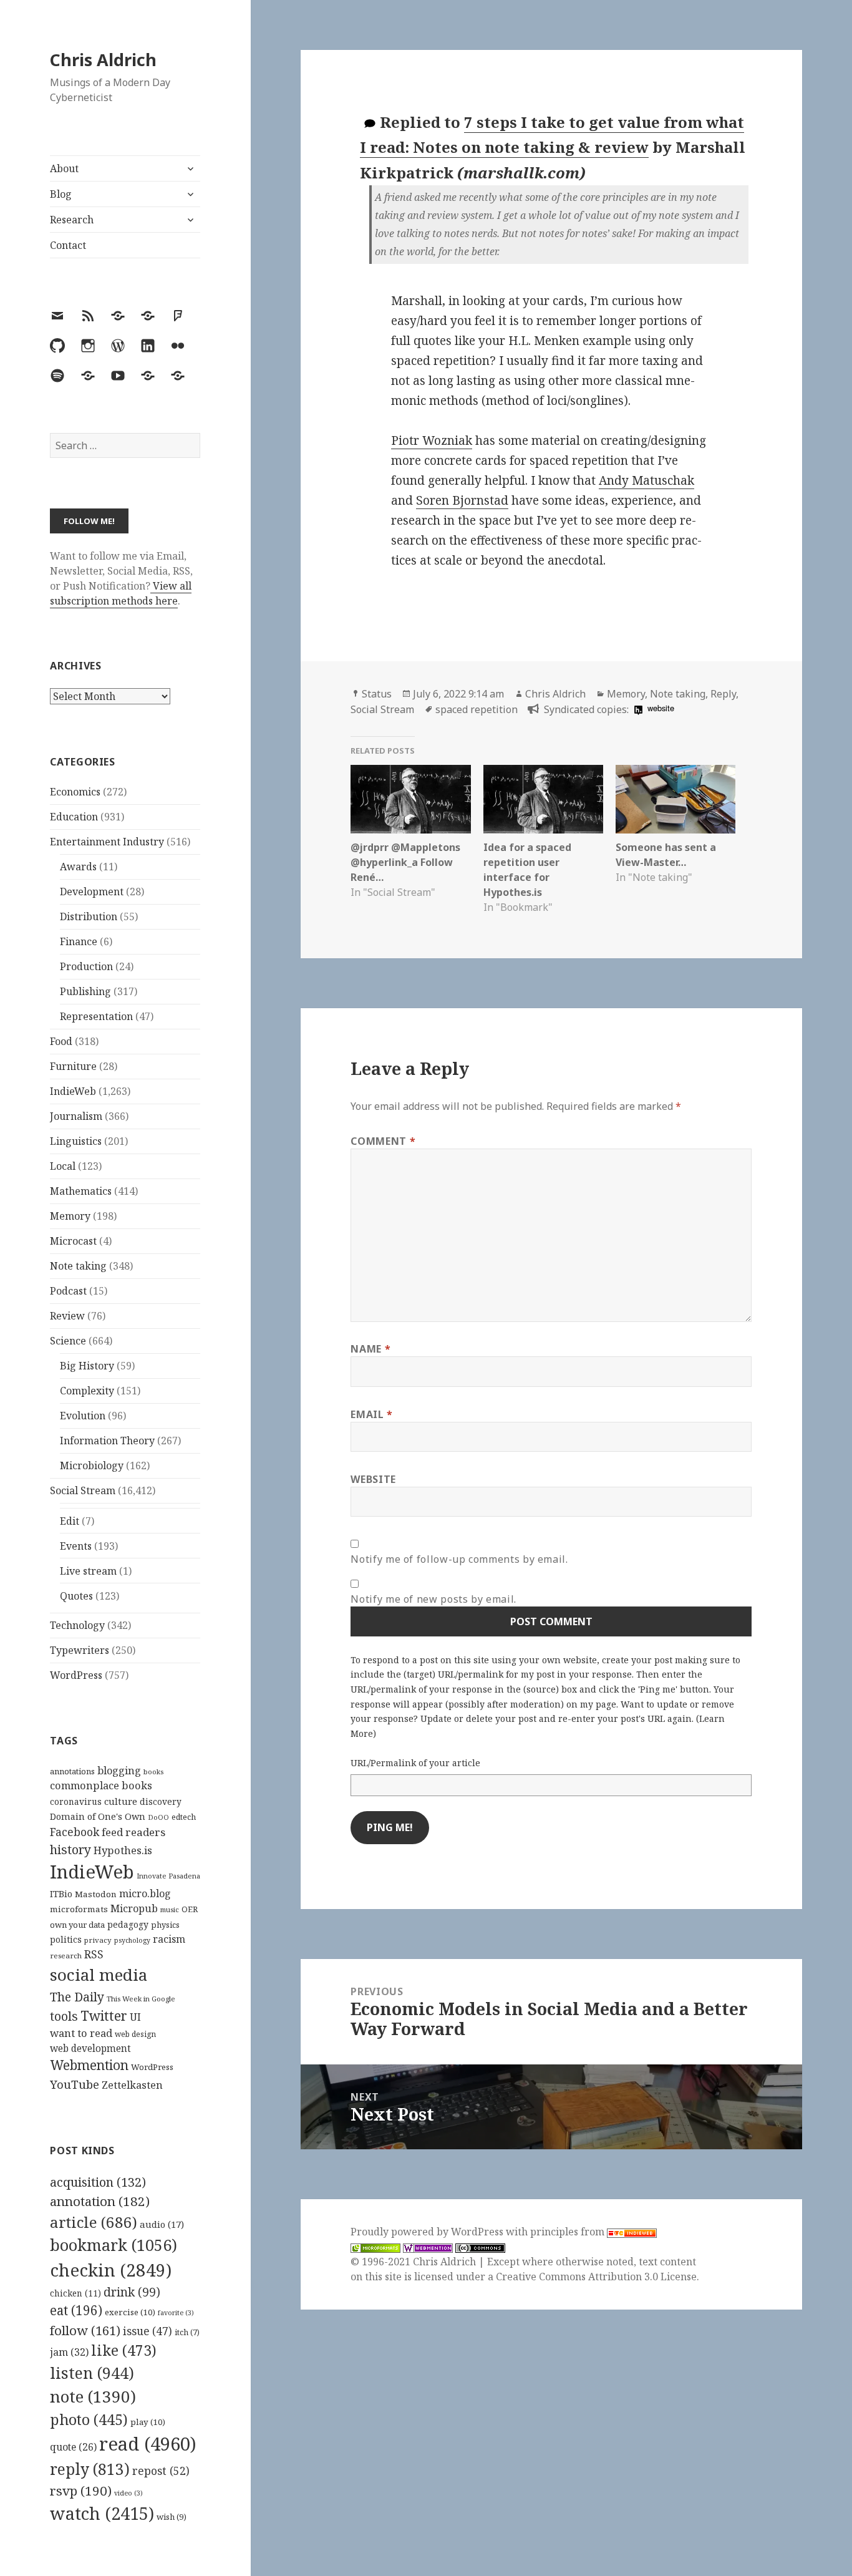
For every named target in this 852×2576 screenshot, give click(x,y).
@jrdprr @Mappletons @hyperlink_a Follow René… (405, 862)
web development (90, 2049)
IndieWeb (73, 1091)
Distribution (89, 916)
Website (373, 1479)
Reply (723, 694)
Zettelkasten (132, 2085)
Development (92, 892)
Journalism (76, 1116)
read (148, 2444)
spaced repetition (477, 709)
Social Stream (83, 1490)
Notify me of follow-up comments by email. (459, 1559)
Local (63, 1166)
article (94, 2222)
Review (67, 1316)
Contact (68, 245)
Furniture (73, 1066)
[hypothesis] (637, 709)
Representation (96, 1016)
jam (69, 2352)
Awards (78, 867)
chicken (75, 2293)
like (124, 2350)
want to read (81, 2033)
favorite (176, 2313)
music (170, 1909)
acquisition (98, 2182)
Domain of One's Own (98, 1816)
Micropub (134, 1908)
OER (190, 1909)
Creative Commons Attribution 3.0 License (596, 2277)
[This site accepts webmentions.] (428, 2247)
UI (135, 2017)
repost (161, 2471)
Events (76, 1546)
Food (61, 1041)
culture (121, 1801)
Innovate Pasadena (168, 1876)
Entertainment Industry (107, 842)
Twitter (104, 2015)
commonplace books (101, 1785)
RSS (94, 1954)
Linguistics (76, 1141)
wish (172, 2517)
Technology (77, 1625)
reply (90, 2469)
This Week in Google (141, 1999)
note (93, 2396)
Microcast (73, 1241)
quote (73, 2447)
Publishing (85, 991)
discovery (161, 1801)
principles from (569, 2232)
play (148, 2422)
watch (102, 2513)
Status (377, 694)
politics (66, 1939)
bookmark (114, 2245)
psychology (132, 1940)
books (153, 1772)
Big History (87, 1366)
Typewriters (80, 1650)
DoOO (158, 1817)
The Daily (77, 1997)
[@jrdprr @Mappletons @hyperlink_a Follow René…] (410, 799)
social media (99, 1975)
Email (371, 1414)
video (128, 2493)
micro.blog (145, 1893)
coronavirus (76, 1801)
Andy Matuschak (646, 480)
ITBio (61, 1894)
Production (86, 966)
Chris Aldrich (103, 60)
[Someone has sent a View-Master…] (675, 799)
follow (85, 2330)
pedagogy (128, 1924)
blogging (119, 1771)
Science (68, 1341)
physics (165, 1925)
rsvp (81, 2491)
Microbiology (92, 1465)
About (64, 168)
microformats (79, 1909)
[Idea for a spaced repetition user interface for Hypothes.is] (543, 799)
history (70, 1849)
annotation (100, 2201)
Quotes (76, 1596)
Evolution (83, 1416)
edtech (184, 1817)
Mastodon (96, 1894)
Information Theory (107, 1441)
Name (370, 1349)
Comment (383, 1141)
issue (148, 2331)
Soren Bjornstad (462, 500)
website (661, 708)
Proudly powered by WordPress (428, 2232)
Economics (75, 792)
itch (187, 2332)
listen (92, 2373)
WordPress (76, 1675)
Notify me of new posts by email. (433, 1599)
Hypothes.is (123, 1850)
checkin (111, 2270)
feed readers (133, 1832)
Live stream (88, 1571)
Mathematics (81, 1191)
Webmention (89, 2065)
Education (74, 817)
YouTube (75, 2084)
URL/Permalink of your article (415, 1763)
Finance (79, 941)
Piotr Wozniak (432, 440)
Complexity (87, 1391)
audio (162, 2224)
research (66, 1956)
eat (76, 2310)
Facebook (75, 1832)
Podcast (68, 1291)
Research (72, 220)
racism (169, 1939)
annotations (72, 1771)
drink (132, 2292)
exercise (130, 2312)
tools (64, 2016)
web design (135, 2034)
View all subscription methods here (121, 593)
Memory (70, 1216)
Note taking (78, 1266)
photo (89, 2419)
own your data (77, 1925)
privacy (98, 1940)
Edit (70, 1521)
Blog (61, 194)
